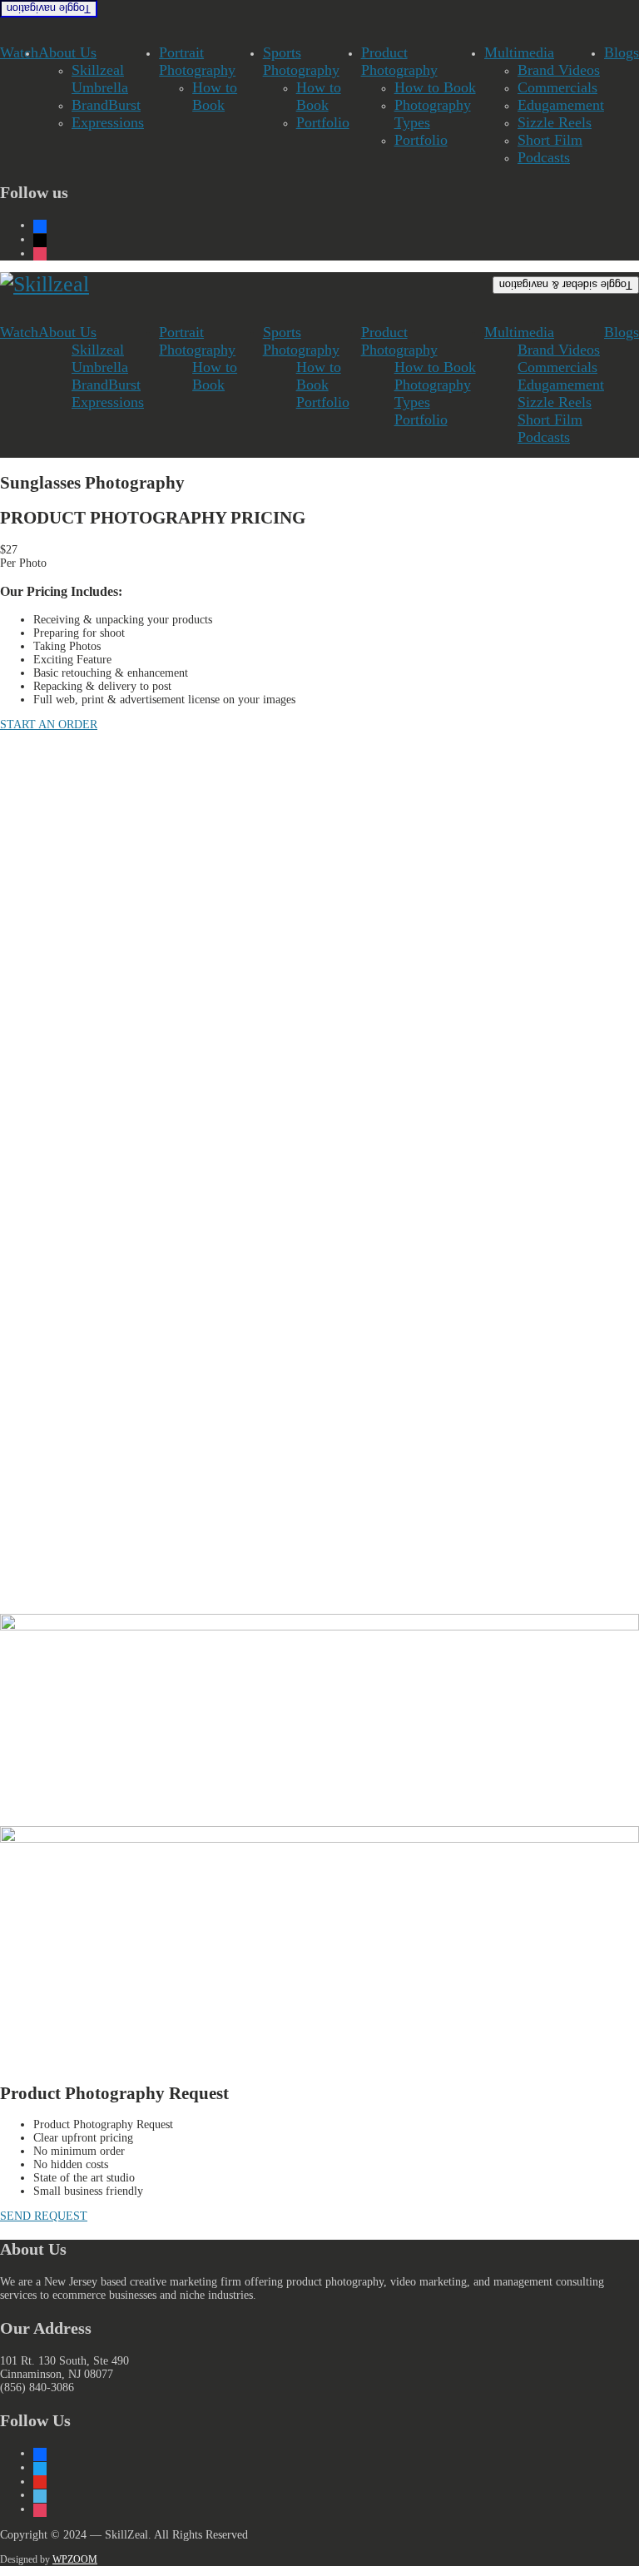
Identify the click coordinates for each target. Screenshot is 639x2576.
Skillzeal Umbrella (100, 79)
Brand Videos (559, 70)
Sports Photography (301, 61)
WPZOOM (75, 2559)
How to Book (215, 96)
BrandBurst (106, 105)
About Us (67, 52)
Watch (19, 52)
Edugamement (561, 105)
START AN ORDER (49, 725)
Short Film (550, 140)
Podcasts (544, 157)
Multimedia (519, 52)
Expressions (108, 122)
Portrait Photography (197, 61)
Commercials (557, 87)
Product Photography (399, 61)
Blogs (622, 52)
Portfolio (323, 122)
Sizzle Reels (555, 122)
